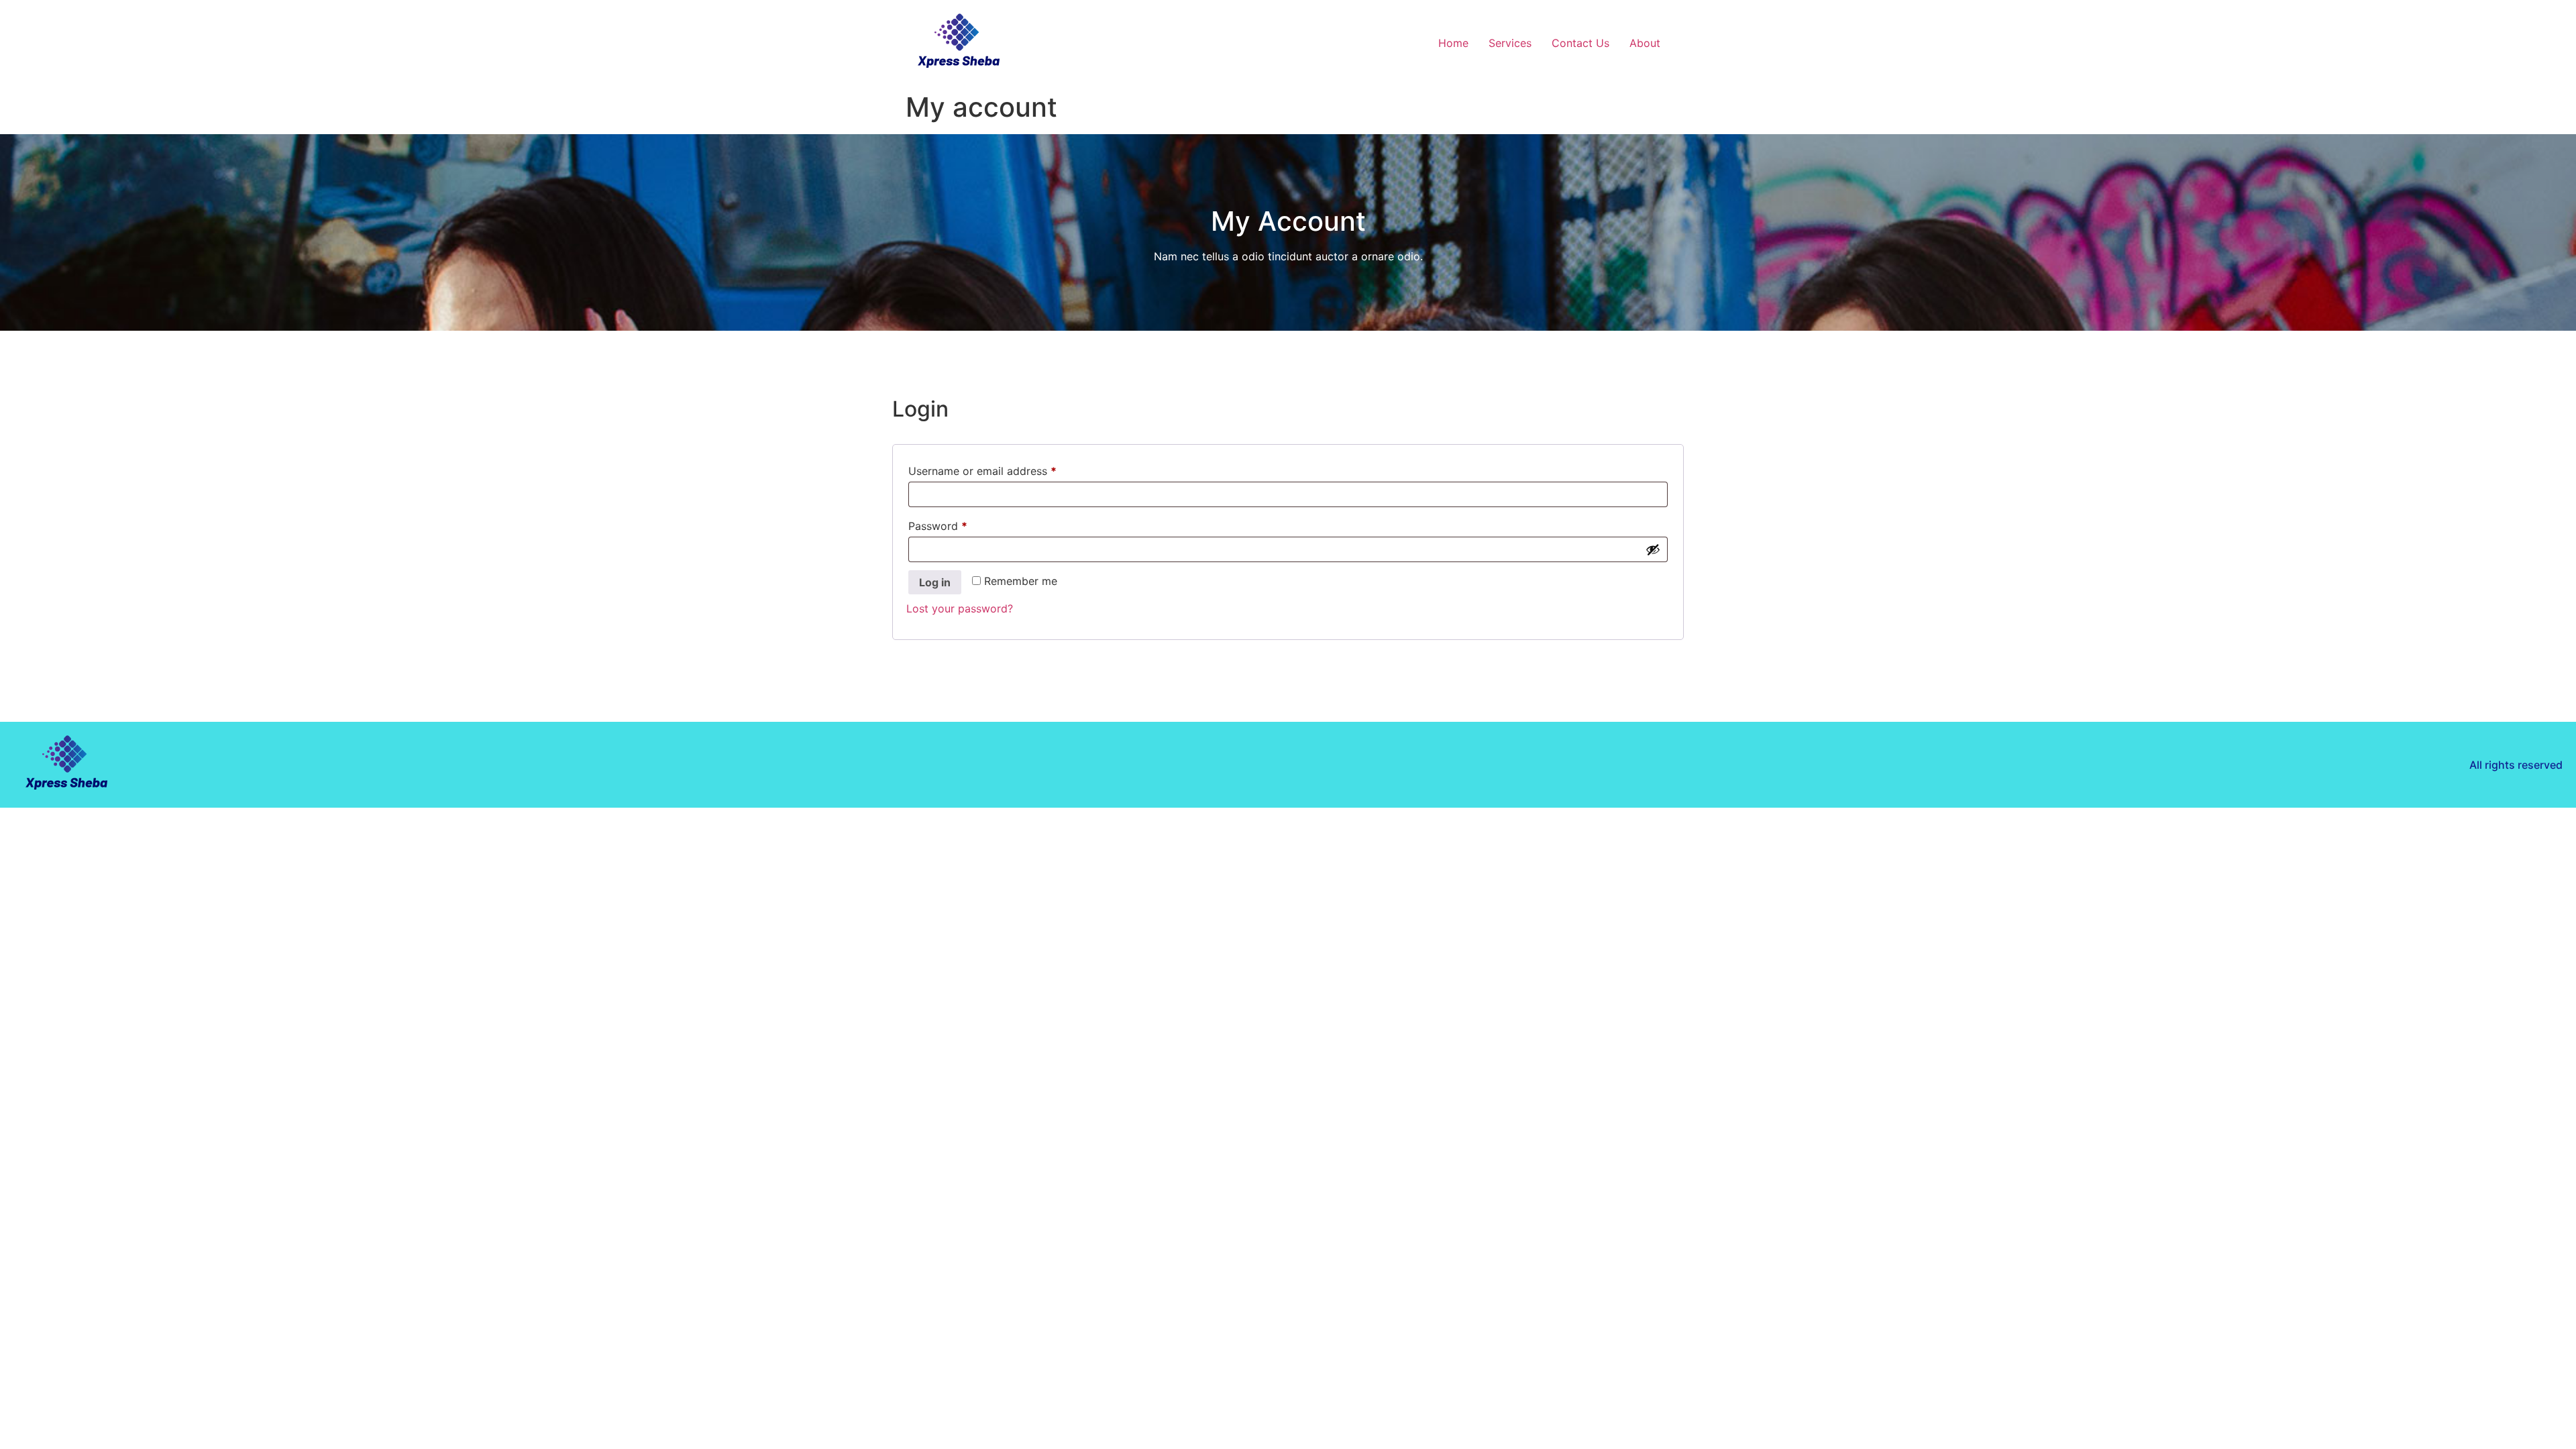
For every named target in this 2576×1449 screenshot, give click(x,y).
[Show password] (1653, 549)
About (1645, 43)
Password (960, 524)
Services (1510, 43)
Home (1453, 43)
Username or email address (1005, 469)
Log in (935, 582)
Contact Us (1580, 43)
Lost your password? (960, 608)
